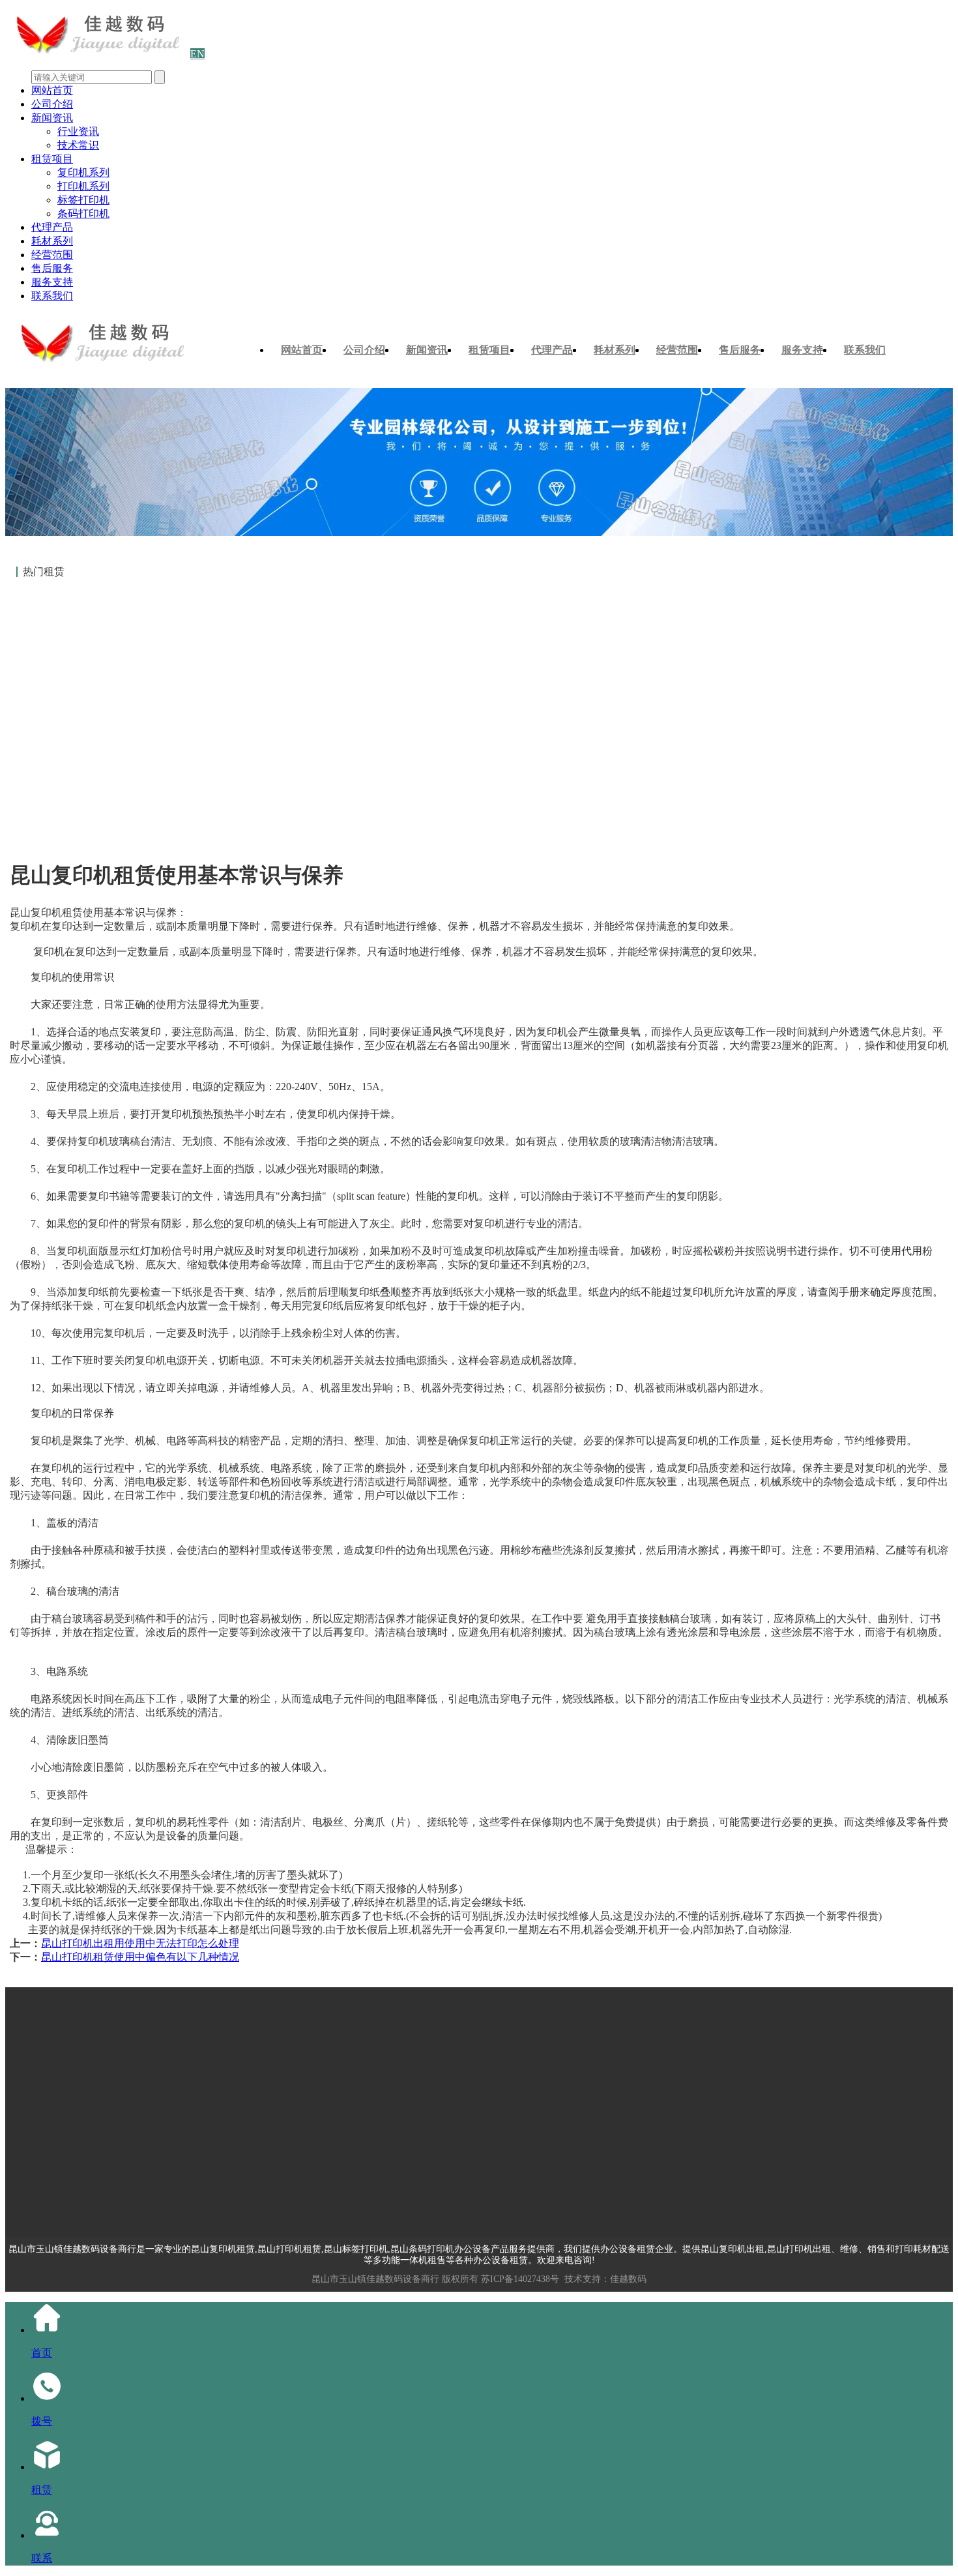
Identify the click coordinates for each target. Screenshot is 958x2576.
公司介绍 (52, 104)
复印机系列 (83, 172)
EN (197, 54)
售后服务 (52, 268)
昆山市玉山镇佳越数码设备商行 (375, 2279)
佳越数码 (628, 2279)
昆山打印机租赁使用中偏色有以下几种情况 (140, 1957)
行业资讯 (78, 131)
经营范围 (52, 255)
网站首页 (52, 90)
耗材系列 (52, 241)
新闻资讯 (52, 118)
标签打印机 (83, 200)
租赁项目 (52, 159)
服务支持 (52, 282)
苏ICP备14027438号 (520, 2279)
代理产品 (52, 227)
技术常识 (78, 145)
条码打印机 (83, 214)
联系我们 (52, 296)
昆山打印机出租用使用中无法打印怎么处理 (140, 1943)
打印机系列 (83, 186)
